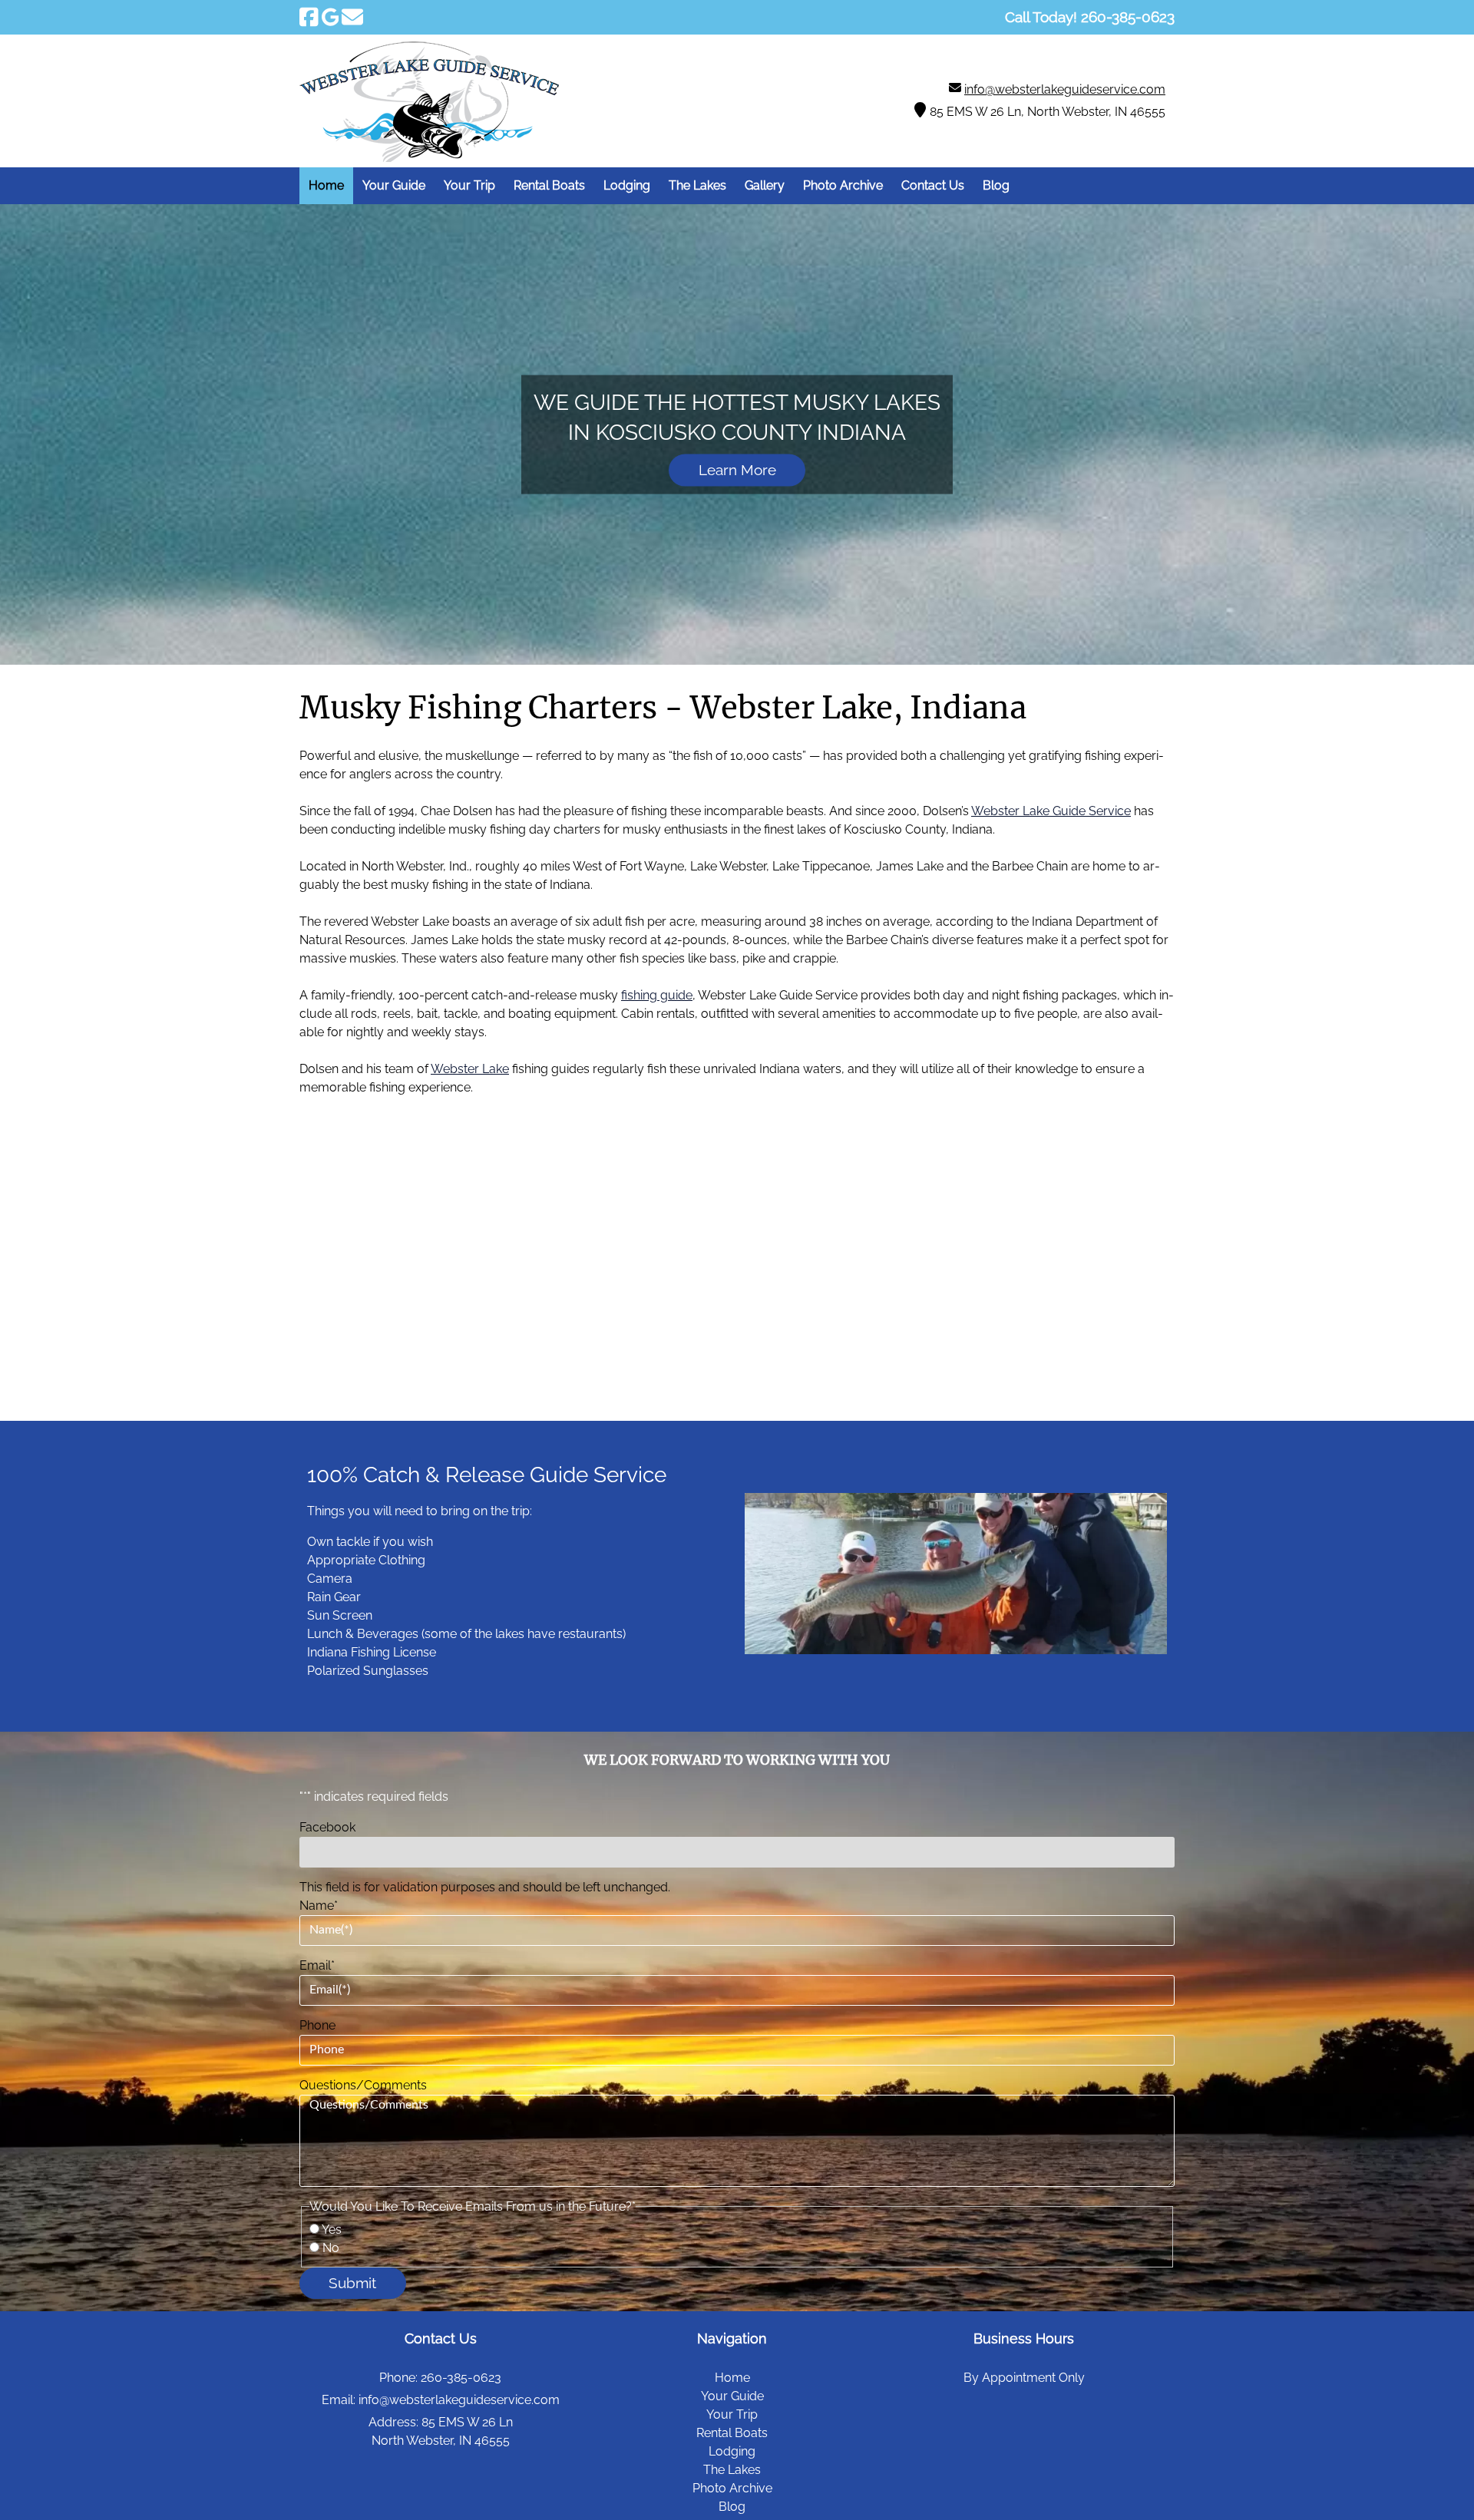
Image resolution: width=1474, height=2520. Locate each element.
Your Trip (469, 185)
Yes (332, 2229)
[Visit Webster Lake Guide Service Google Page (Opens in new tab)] (330, 17)
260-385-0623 (461, 2378)
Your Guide (394, 185)
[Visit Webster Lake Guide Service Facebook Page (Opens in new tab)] (309, 17)
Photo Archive (843, 185)
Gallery (765, 185)
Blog (996, 185)
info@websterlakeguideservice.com (1065, 89)
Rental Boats (549, 185)
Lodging (627, 185)
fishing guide (657, 995)
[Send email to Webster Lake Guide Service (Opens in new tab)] (352, 17)
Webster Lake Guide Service (1051, 811)
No (331, 2248)
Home (326, 185)
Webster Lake (470, 1069)
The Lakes (697, 185)
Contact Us (933, 185)
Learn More (737, 471)
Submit (352, 2283)
